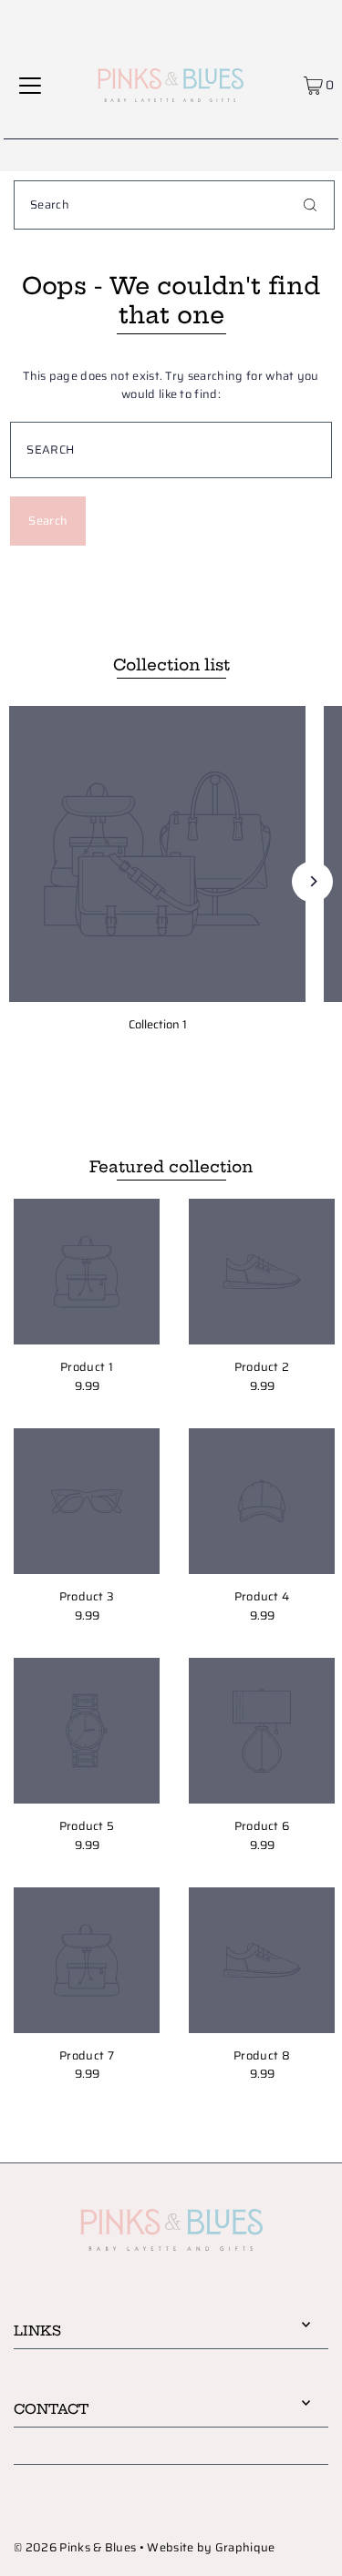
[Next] (312, 881)
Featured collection (171, 1166)
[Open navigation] (30, 85)
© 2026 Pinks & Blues (75, 2548)
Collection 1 (158, 1025)
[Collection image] (157, 854)
